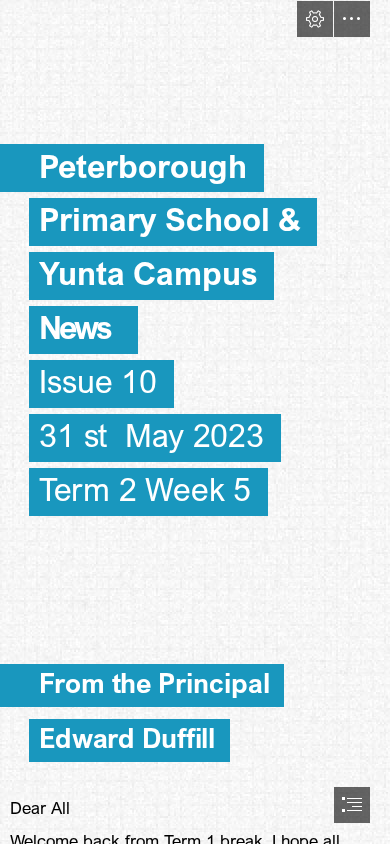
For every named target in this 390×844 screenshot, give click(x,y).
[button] (315, 19)
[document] (195, 422)
